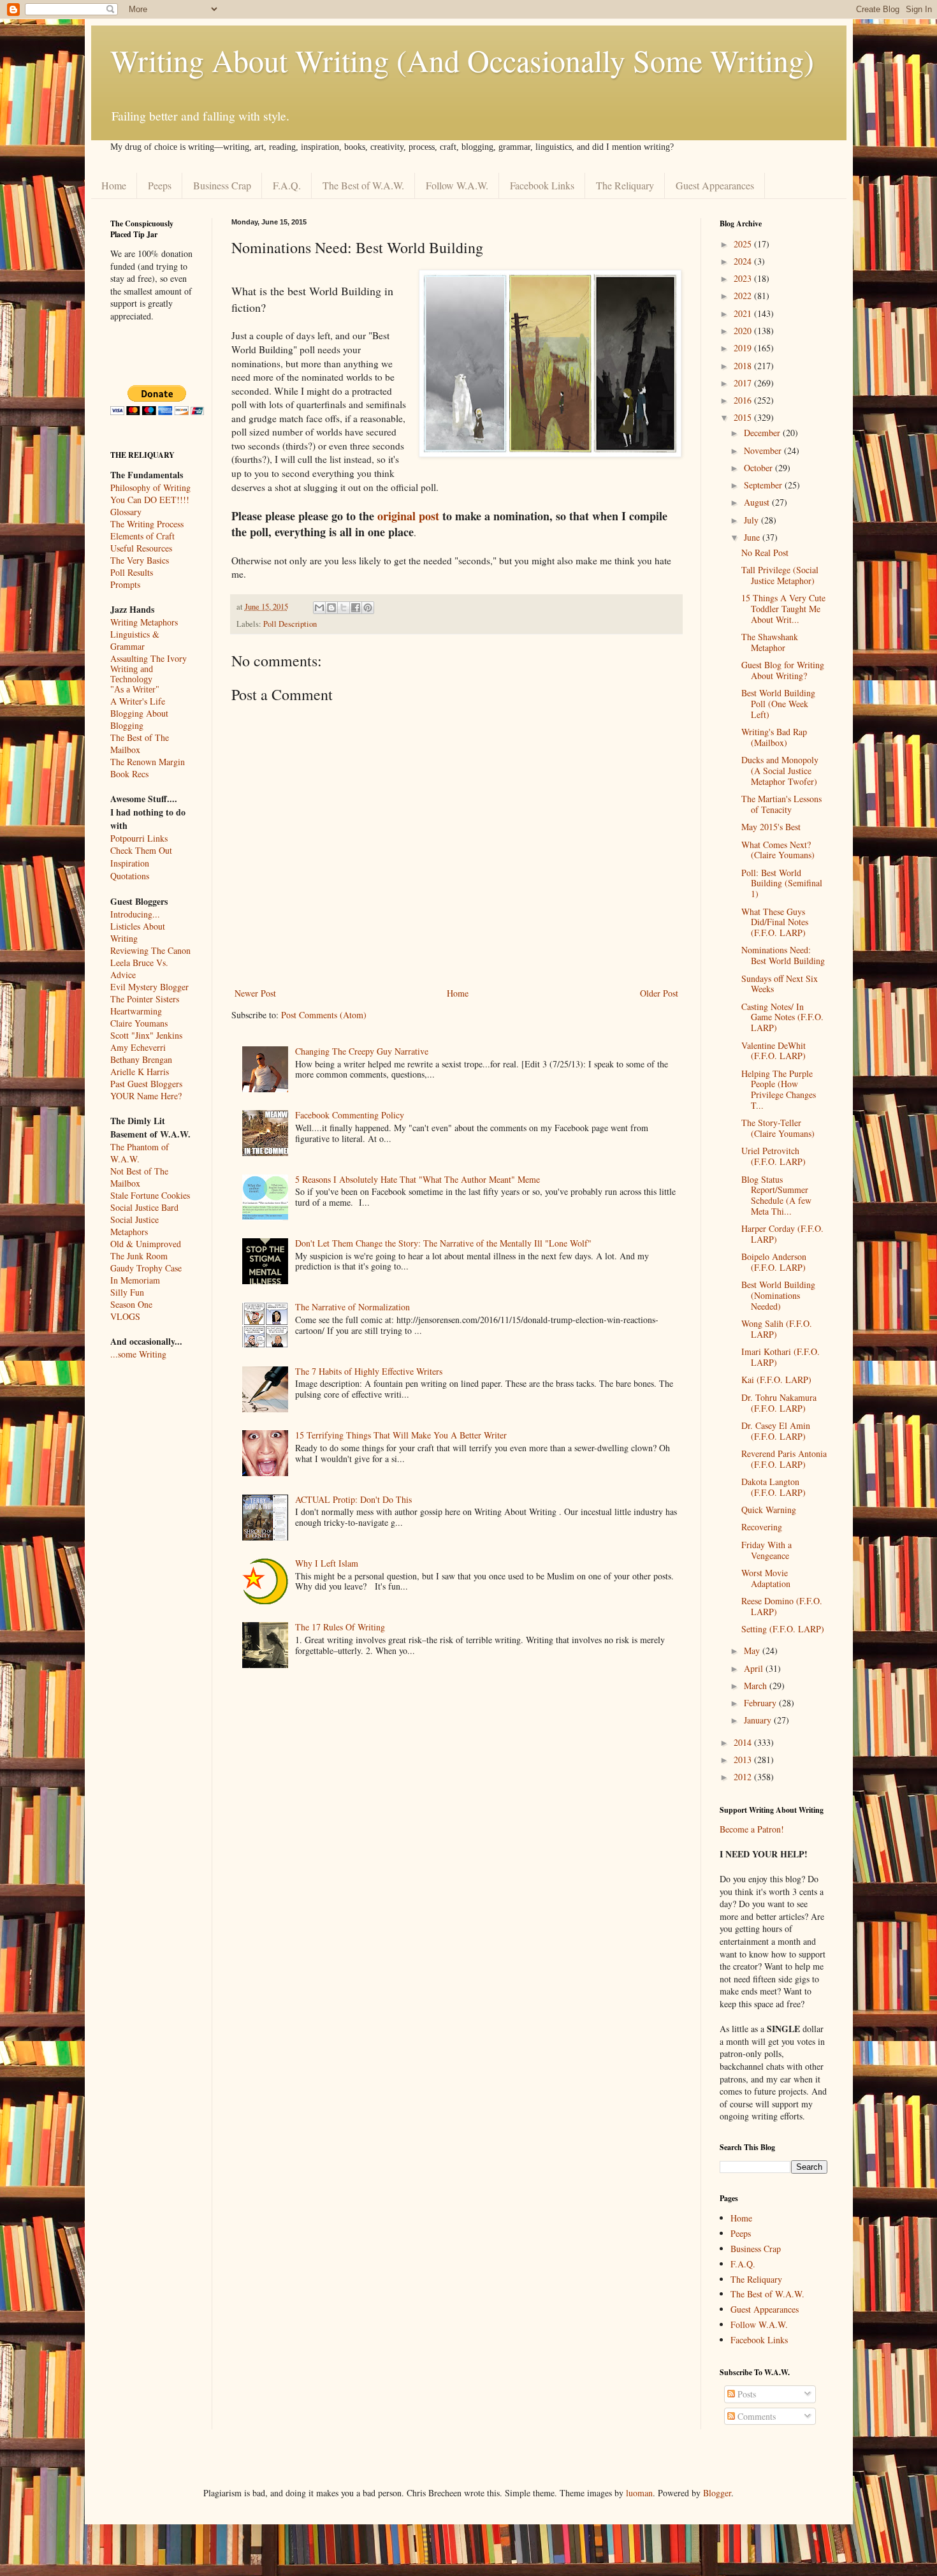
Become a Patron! (752, 1829)
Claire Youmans (139, 1023)
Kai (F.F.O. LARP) (776, 1379)
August (758, 502)
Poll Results (132, 572)
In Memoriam (135, 1280)
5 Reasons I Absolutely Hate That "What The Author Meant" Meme (418, 1179)
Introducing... (135, 914)
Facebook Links (542, 185)
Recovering (762, 1527)
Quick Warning (769, 1510)
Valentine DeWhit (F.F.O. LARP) (774, 1051)
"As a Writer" (135, 690)
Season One (131, 1304)
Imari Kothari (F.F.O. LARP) (781, 1357)
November (764, 450)
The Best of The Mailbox (140, 743)
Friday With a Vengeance (766, 1550)
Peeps (160, 185)
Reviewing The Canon (150, 950)
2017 (744, 383)
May (753, 1650)
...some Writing (138, 1354)
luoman (639, 2493)
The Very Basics (140, 560)
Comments (755, 2416)
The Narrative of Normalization (352, 1307)
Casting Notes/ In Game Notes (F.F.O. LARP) (782, 1017)
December (763, 433)
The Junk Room (139, 1256)
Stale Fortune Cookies (150, 1195)
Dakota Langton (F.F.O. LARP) (774, 1487)
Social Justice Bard (144, 1207)
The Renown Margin (148, 762)
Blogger (717, 2493)
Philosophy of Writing (150, 487)
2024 (744, 261)
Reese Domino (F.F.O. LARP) (782, 1606)
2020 (744, 331)
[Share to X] (344, 608)
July (752, 520)
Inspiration (130, 863)
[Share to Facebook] (356, 608)
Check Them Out (141, 850)
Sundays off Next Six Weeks (780, 984)
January (759, 1720)
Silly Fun (127, 1292)
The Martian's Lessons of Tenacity (781, 804)
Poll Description (290, 624)
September (764, 485)
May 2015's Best (771, 827)
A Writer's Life (138, 701)
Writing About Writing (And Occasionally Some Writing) (462, 60)
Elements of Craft (142, 536)
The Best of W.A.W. (363, 185)
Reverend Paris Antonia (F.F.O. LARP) (784, 1459)
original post (408, 516)
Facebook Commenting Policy (350, 1115)
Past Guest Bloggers (146, 1084)
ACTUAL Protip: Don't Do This (353, 1499)
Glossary (126, 512)
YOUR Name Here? (146, 1096)
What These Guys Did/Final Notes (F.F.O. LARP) (775, 922)
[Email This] (319, 608)
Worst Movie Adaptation (766, 1578)
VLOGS (125, 1316)
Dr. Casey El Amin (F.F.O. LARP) (776, 1431)
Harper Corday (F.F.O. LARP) (782, 1234)
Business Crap (222, 185)
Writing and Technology (132, 674)
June (753, 537)
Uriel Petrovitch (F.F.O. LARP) (774, 1156)
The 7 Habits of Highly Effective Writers (369, 1371)
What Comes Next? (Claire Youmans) (778, 850)
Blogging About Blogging (139, 719)
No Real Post (765, 553)
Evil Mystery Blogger (149, 987)
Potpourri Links (139, 838)
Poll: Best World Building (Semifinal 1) (782, 883)
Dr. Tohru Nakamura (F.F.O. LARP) (779, 1403)
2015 (744, 417)
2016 (744, 400)
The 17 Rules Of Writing (340, 1627)
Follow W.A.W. (457, 185)
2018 (744, 366)
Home (114, 185)
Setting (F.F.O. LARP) (783, 1629)
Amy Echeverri (138, 1047)
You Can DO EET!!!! (150, 500)
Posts (745, 2394)
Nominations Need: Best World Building (783, 955)
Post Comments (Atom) (324, 1015)
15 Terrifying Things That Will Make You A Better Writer (401, 1435)
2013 (744, 1760)
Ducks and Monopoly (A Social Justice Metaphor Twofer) (780, 771)
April (755, 1668)
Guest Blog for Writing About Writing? (783, 670)
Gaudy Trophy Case (146, 1268)
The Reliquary (625, 185)
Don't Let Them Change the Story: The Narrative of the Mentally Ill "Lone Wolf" (443, 1243)
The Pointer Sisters (145, 999)
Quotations (130, 876)
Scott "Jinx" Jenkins (146, 1035)
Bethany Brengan (141, 1059)
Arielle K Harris (140, 1072)
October (759, 468)
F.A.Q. (287, 185)
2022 (744, 296)
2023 (744, 278)
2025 (744, 244)
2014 (744, 1742)
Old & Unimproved (146, 1244)
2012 (744, 1777)
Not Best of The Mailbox (139, 1177)
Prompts (125, 584)
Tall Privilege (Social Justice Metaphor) (780, 575)
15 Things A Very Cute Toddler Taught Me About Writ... (783, 609)
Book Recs (129, 774)
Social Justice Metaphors (134, 1226)
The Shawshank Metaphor (770, 642)
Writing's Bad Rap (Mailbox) (774, 737)
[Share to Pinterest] (368, 608)
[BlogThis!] (331, 608)
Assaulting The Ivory (149, 658)
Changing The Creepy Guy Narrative (362, 1051)
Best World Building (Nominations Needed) (778, 1295)
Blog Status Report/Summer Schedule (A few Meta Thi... (776, 1195)
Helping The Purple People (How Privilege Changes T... (779, 1089)
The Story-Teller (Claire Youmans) (778, 1128)
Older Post (659, 993)
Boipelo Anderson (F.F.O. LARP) (774, 1262)
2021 (744, 313)
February (761, 1703)
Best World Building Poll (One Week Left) (778, 704)
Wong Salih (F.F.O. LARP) (777, 1329)
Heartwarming (136, 1011)
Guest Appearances (715, 185)
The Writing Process (147, 524)
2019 (744, 348)
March (757, 1686)
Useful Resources (141, 548)
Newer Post (255, 993)
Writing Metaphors (144, 622)
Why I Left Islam (327, 1563)
